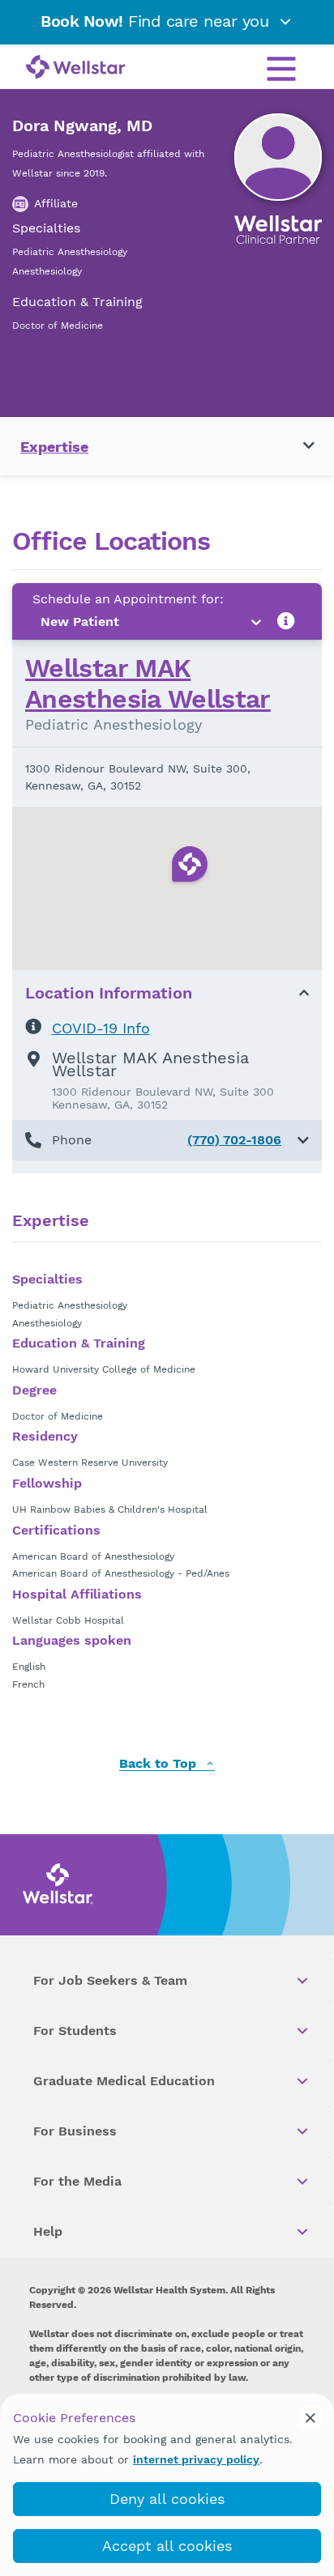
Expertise (54, 447)
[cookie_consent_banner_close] (310, 2417)
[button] (167, 1140)
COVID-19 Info (101, 1028)
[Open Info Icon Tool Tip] (286, 622)
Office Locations (111, 541)
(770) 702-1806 (234, 1140)
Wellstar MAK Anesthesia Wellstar (148, 683)
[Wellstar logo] (76, 68)
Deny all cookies (167, 2499)
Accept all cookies (167, 2546)
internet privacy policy (196, 2459)
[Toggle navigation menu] (299, 446)
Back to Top (160, 1764)
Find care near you (157, 21)
